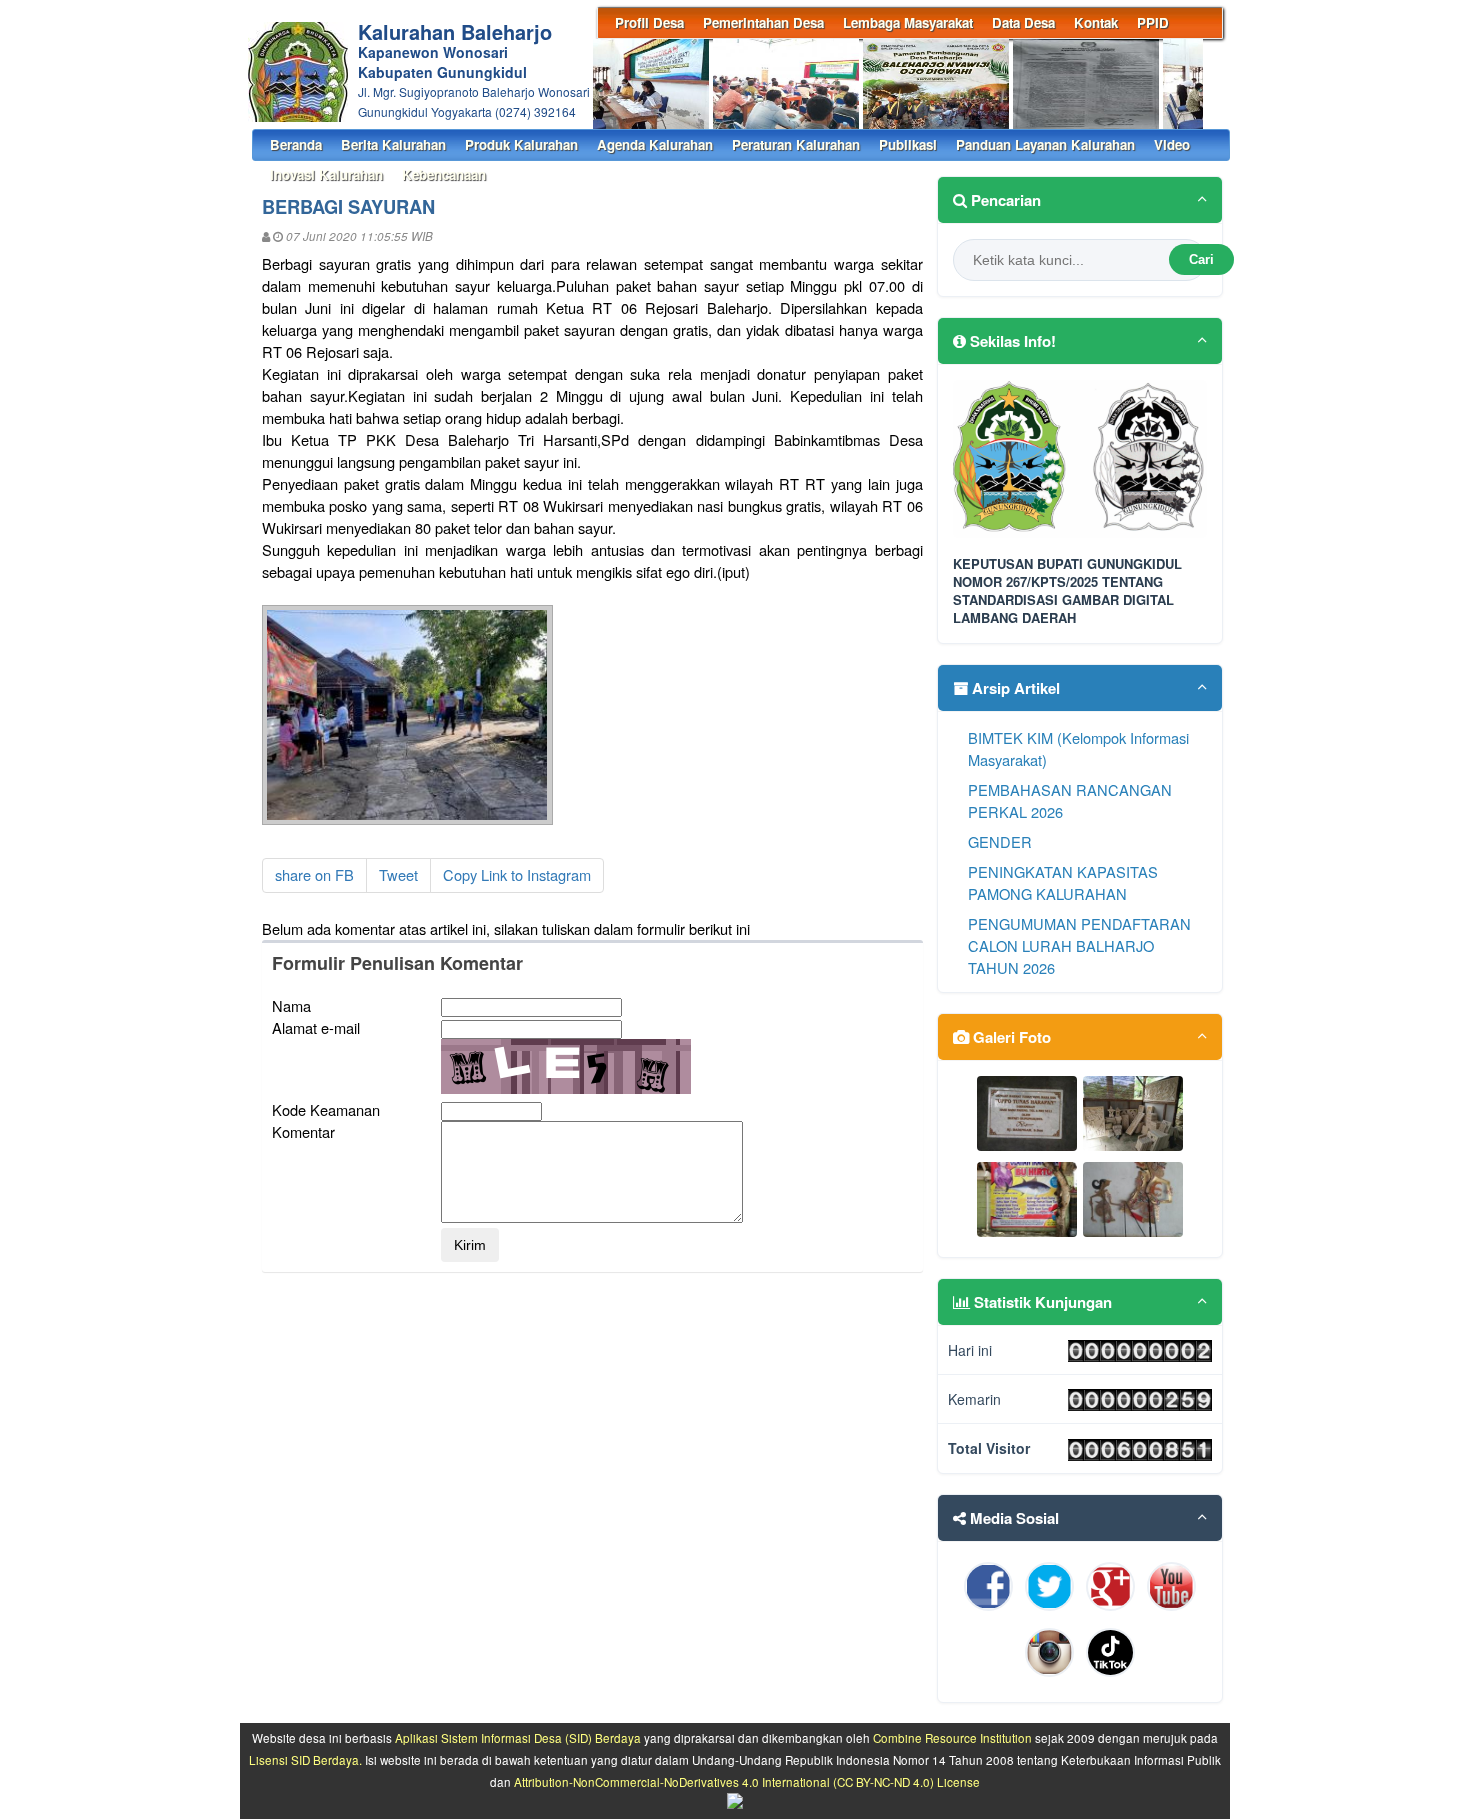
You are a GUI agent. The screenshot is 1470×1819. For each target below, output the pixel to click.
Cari (1201, 259)
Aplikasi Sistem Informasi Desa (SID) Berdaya (518, 1738)
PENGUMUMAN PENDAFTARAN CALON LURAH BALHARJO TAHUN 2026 (1079, 945)
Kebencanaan (444, 174)
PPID (1153, 22)
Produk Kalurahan (521, 144)
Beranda (296, 144)
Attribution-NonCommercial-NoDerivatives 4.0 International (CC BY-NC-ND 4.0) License (747, 1782)
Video (1172, 144)
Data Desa (1023, 22)
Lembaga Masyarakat (908, 22)
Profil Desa (649, 22)
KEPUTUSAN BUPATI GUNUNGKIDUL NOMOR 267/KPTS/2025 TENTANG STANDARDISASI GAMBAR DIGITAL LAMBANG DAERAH (1067, 591)
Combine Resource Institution (952, 1738)
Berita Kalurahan (393, 144)
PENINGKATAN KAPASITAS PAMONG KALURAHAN (1063, 882)
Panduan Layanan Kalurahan (1045, 144)
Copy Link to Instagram (517, 874)
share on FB (314, 874)
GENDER (1000, 841)
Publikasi (908, 144)
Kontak (1096, 22)
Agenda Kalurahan (655, 144)
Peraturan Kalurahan (796, 144)
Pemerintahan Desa (763, 22)
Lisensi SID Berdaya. (305, 1760)
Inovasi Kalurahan (326, 174)
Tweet (398, 874)
